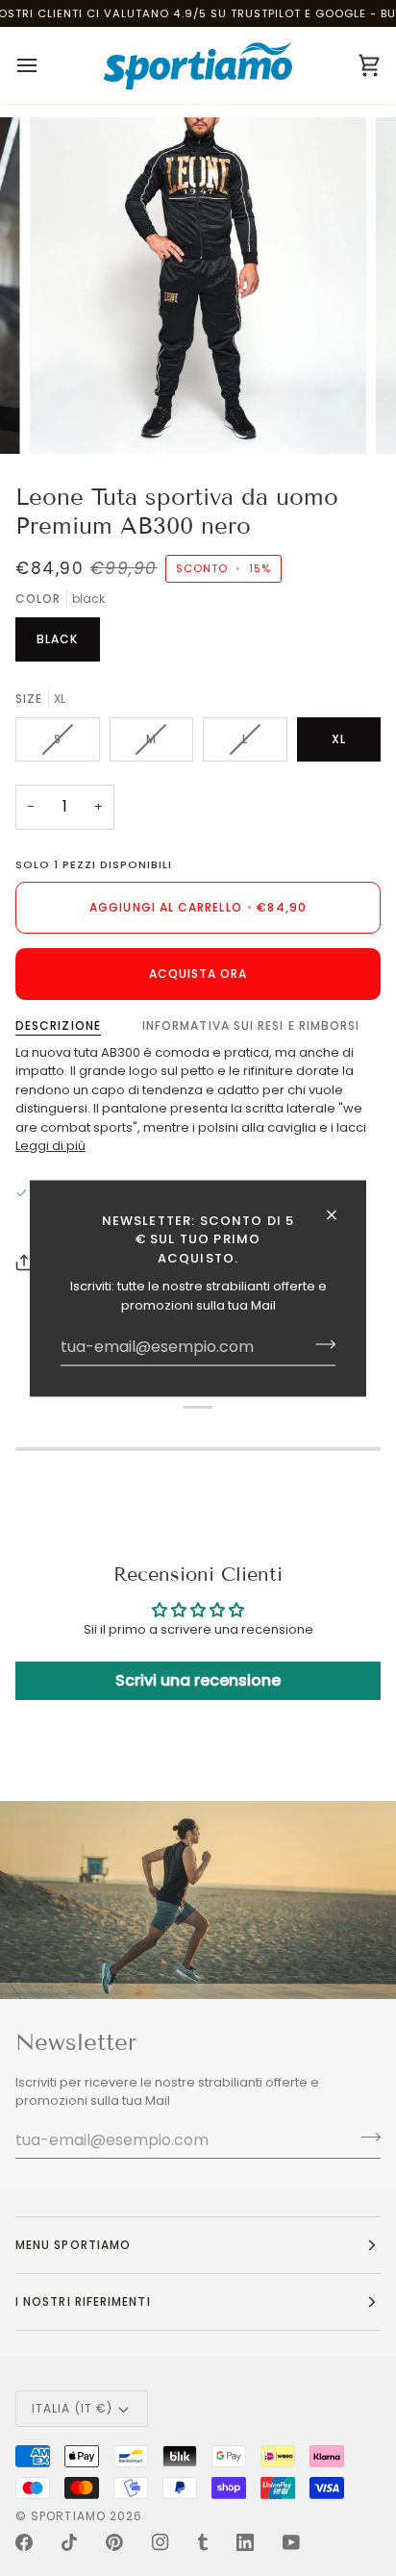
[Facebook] (24, 2542)
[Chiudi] (340, 1214)
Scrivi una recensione (198, 1680)
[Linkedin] (245, 2542)
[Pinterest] (114, 2542)
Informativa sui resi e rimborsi (251, 1025)
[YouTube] (291, 2542)
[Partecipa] (320, 1344)
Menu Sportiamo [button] (73, 2245)
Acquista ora (198, 974)
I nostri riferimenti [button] (83, 2301)
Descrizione (58, 1025)
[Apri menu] (44, 65)
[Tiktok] (69, 2542)
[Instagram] (161, 2542)
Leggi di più (50, 1146)
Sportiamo (68, 2516)
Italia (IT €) (72, 2408)
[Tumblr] (203, 2542)
